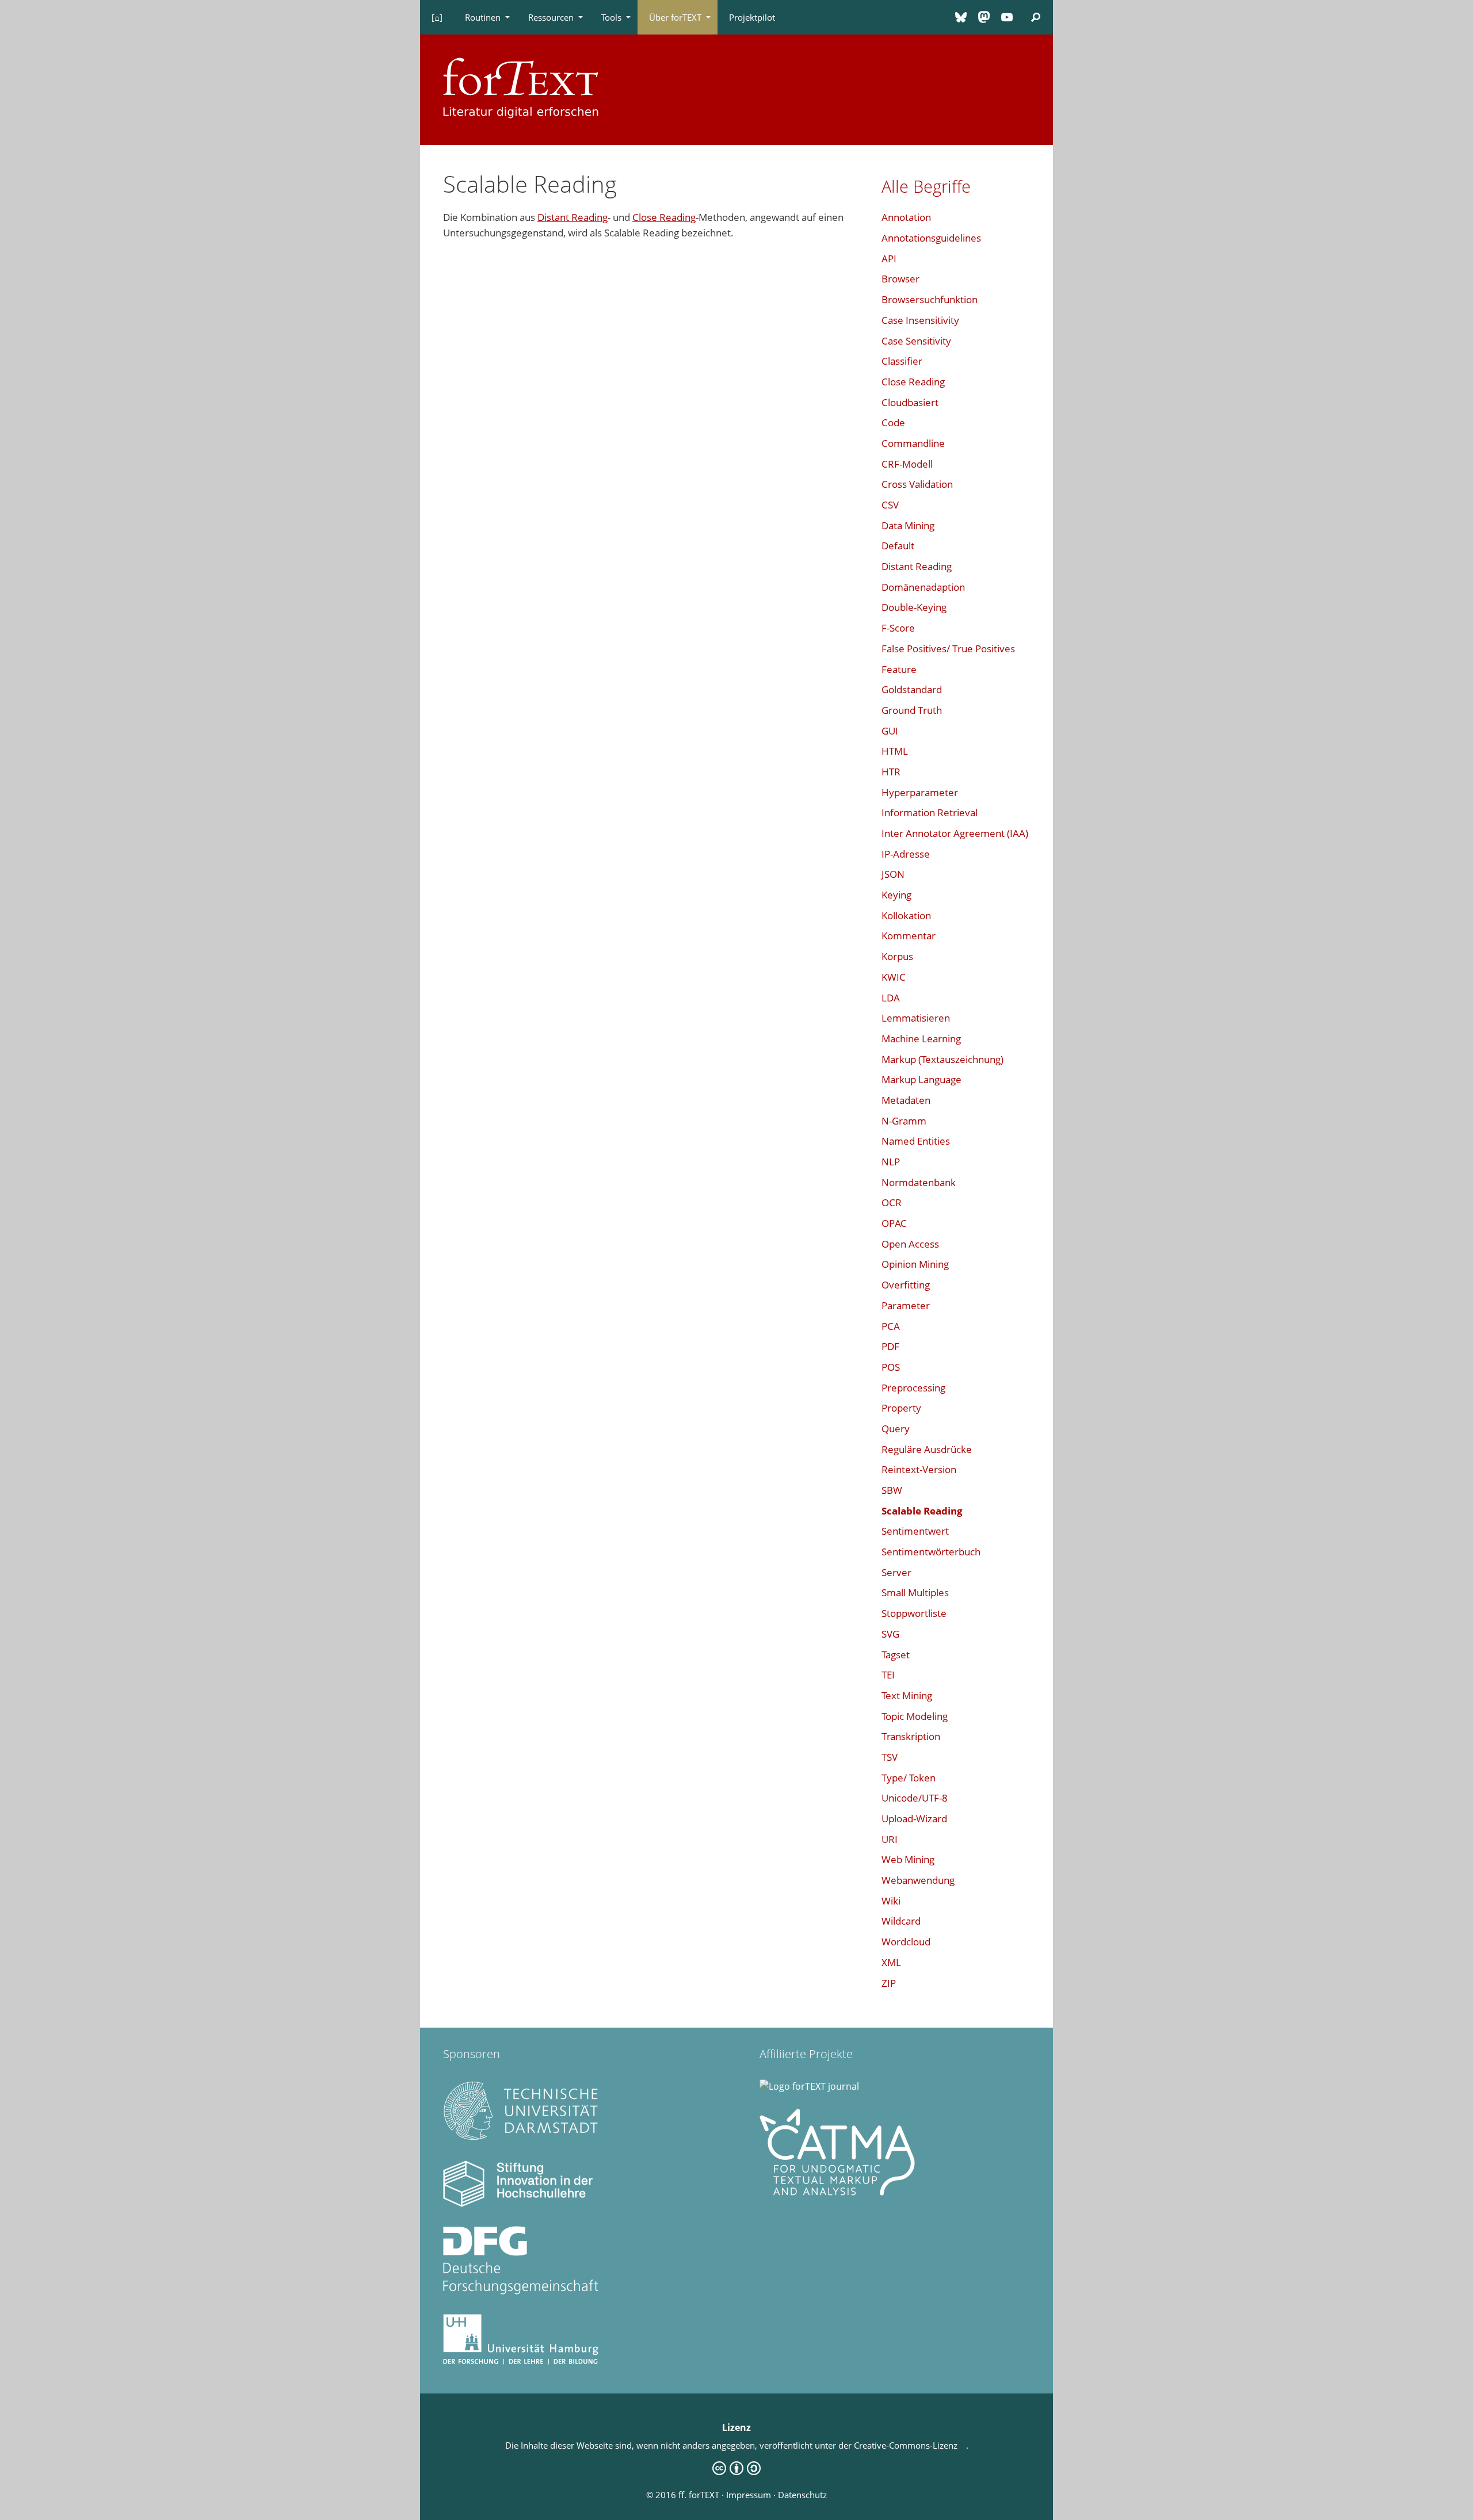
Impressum (749, 2495)
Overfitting (906, 1285)
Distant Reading (573, 217)
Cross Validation (917, 484)
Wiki (891, 1901)
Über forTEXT (675, 17)
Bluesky (961, 17)
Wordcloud (906, 1942)
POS (891, 1367)
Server (896, 1572)
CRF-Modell (907, 464)
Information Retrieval (930, 812)
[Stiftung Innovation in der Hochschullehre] (521, 2204)
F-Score (898, 628)
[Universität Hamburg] (521, 2361)
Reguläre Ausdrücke (927, 1449)
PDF (890, 1346)
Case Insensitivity (920, 320)
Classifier (902, 361)
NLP (891, 1162)
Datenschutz (802, 2495)
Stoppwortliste (914, 1613)
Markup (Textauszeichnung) (942, 1059)
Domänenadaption (923, 587)
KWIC (894, 977)
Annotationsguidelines (931, 238)
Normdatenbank (919, 1182)
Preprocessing (913, 1388)
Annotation (906, 217)
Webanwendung (918, 1880)
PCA (891, 1326)
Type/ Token (909, 1778)
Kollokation (906, 915)
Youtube (1007, 17)
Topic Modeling (915, 1716)
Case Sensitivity (916, 341)
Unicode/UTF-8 (915, 1798)
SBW (892, 1490)
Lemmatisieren (916, 1018)
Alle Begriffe (926, 186)
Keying (896, 895)
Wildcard (901, 1921)
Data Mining (908, 525)
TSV (890, 1757)
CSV (890, 505)
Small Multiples (915, 1592)
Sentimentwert (915, 1531)
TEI (888, 1675)
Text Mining (907, 1695)
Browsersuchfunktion (930, 299)
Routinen (483, 17)
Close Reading (664, 217)
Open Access (910, 1244)
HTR (891, 772)
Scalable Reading (922, 1511)
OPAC (894, 1223)
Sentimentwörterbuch (931, 1552)
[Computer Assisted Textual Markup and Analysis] (837, 2192)
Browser (900, 279)
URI (890, 1839)
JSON (893, 874)
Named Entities (916, 1141)
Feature (899, 669)
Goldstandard (912, 689)
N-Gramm (904, 1121)
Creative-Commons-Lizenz (910, 2445)
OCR (892, 1202)
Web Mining (908, 1859)
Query (896, 1429)
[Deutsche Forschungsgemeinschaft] (521, 2291)
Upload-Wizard (914, 1819)
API (889, 259)
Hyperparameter (920, 792)
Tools (611, 17)
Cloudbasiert (910, 402)
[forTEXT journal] (809, 2086)
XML (891, 1962)
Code (893, 422)
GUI (890, 731)
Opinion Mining (915, 1264)
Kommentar (909, 936)
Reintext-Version (919, 1469)
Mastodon (984, 17)
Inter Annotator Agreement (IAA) (955, 833)
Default (898, 546)
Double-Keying (914, 607)
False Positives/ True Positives (948, 649)
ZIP (889, 1983)
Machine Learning (921, 1039)
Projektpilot (752, 17)
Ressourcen (551, 17)
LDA (891, 998)
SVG (890, 1634)
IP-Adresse (906, 854)
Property (901, 1408)
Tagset (896, 1655)
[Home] (521, 86)
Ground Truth (912, 710)
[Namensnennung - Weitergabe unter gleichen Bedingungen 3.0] (736, 2472)
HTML (895, 751)
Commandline (913, 443)
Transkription (911, 1736)
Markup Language (921, 1079)
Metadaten (906, 1100)
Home (437, 17)
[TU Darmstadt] (521, 2138)
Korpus (897, 956)
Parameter (906, 1305)
